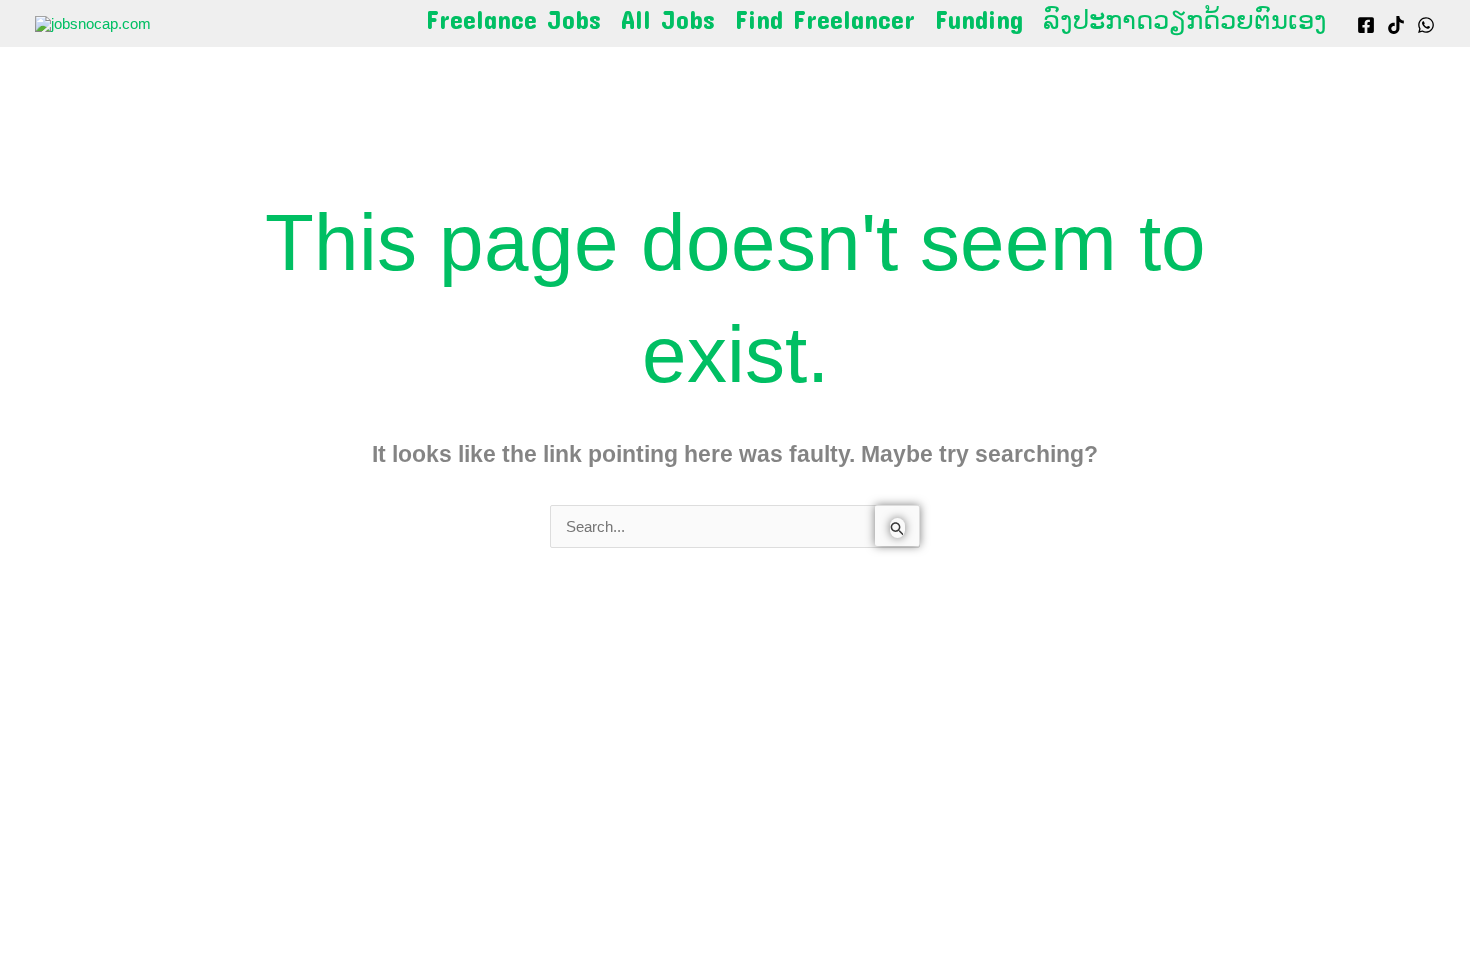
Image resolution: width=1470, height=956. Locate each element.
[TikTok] (1396, 25)
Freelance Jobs (513, 19)
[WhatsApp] (1426, 25)
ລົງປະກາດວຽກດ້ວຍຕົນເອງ (1185, 19)
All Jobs (668, 19)
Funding (979, 19)
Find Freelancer (825, 19)
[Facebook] (1366, 25)
